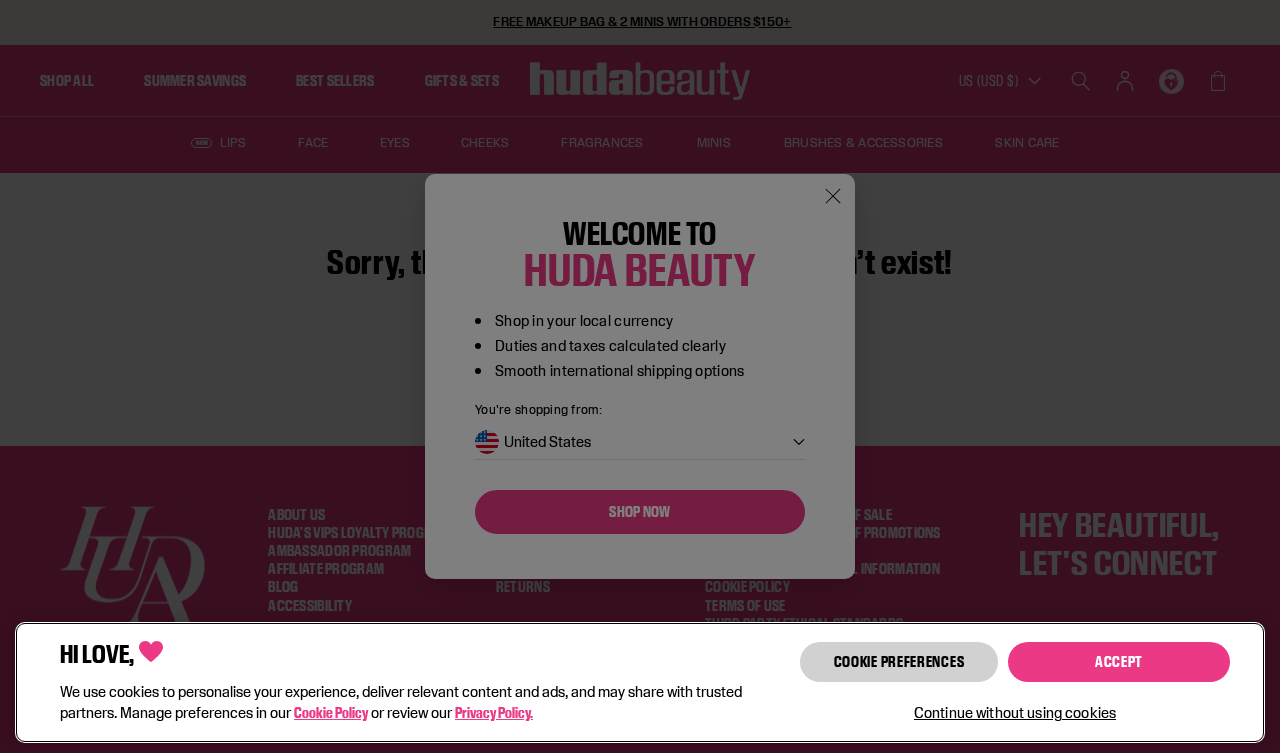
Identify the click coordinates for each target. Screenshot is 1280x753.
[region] (640, 682)
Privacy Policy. (494, 712)
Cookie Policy (331, 712)
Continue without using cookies (1015, 712)
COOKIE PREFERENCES (899, 661)
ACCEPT (1119, 661)
